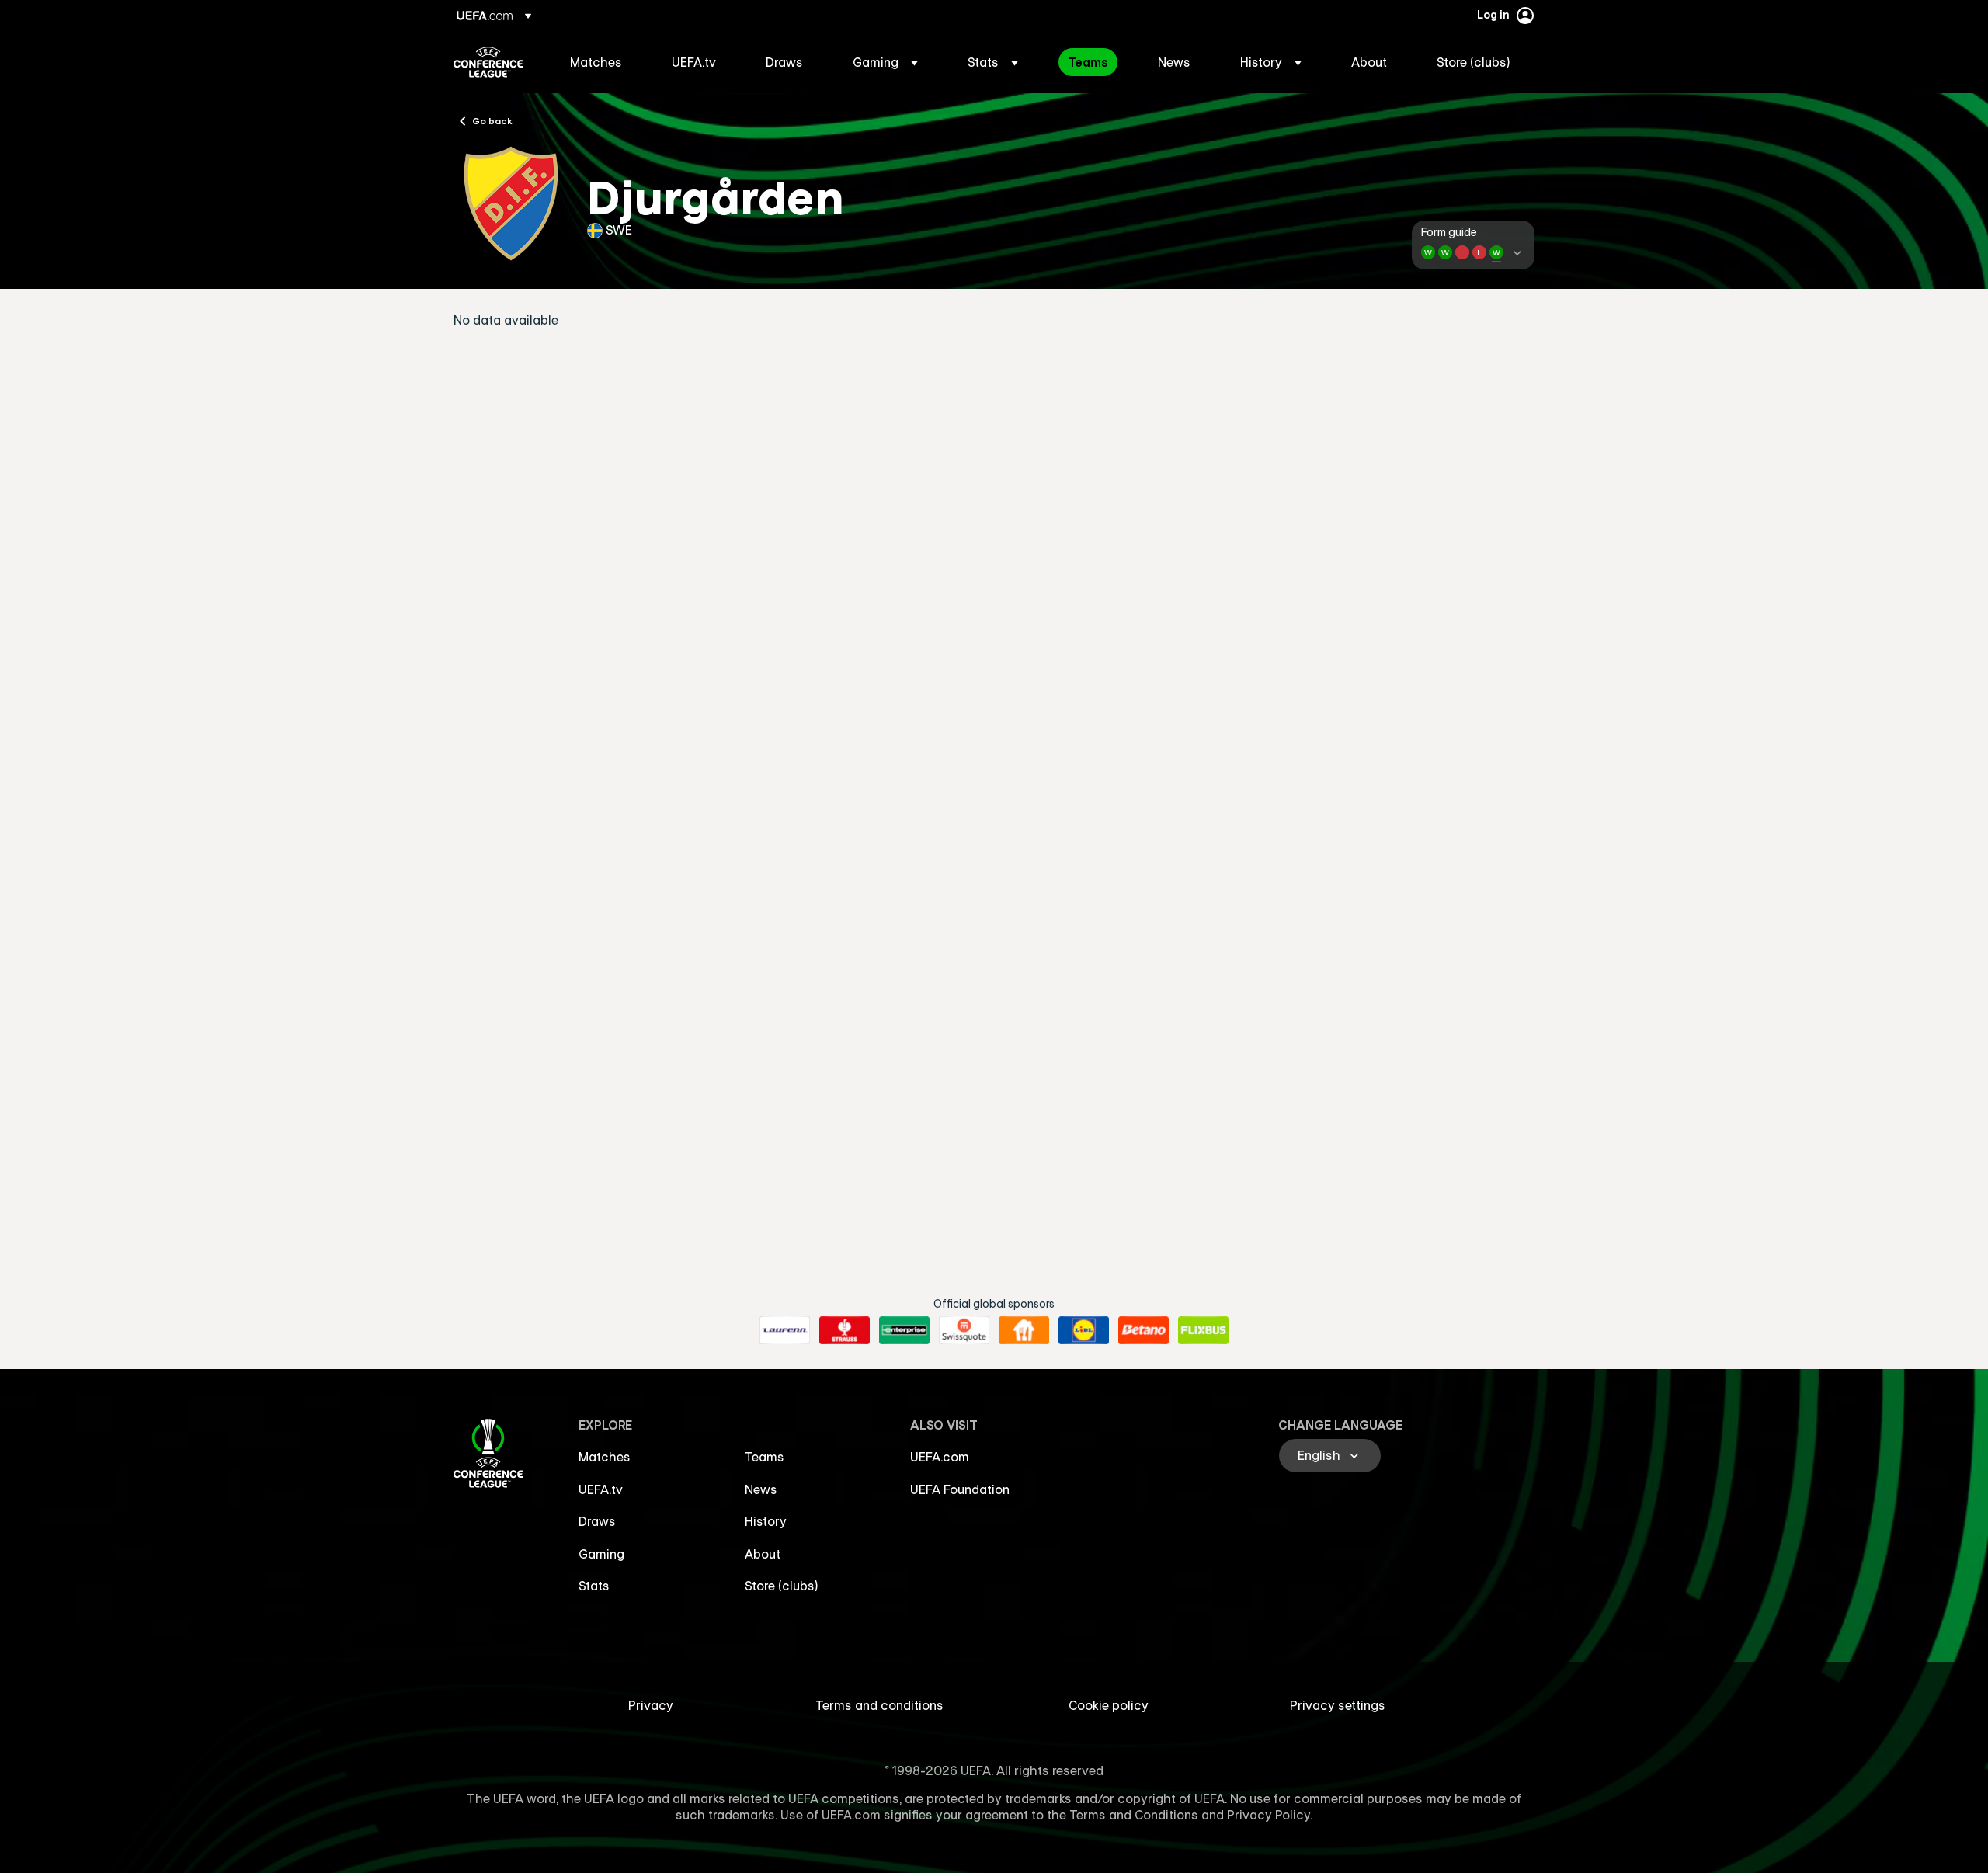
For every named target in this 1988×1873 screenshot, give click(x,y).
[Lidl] (1084, 1330)
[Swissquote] (964, 1330)
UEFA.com (940, 1457)
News (761, 1489)
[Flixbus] (1203, 1330)
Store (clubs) (782, 1586)
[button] (885, 62)
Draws (597, 1521)
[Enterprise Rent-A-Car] (904, 1330)
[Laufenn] (785, 1330)
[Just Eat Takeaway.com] (1024, 1330)
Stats (594, 1586)
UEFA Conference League (488, 62)
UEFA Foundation (960, 1489)
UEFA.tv (601, 1489)
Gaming (601, 1554)
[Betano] (1143, 1330)
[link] (596, 62)
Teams (765, 1457)
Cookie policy (1109, 1705)
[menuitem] (601, 62)
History (766, 1521)
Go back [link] (492, 120)
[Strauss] (845, 1330)
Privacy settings (1338, 1705)
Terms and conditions (879, 1705)
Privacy (651, 1705)
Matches (605, 1457)
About (763, 1554)
